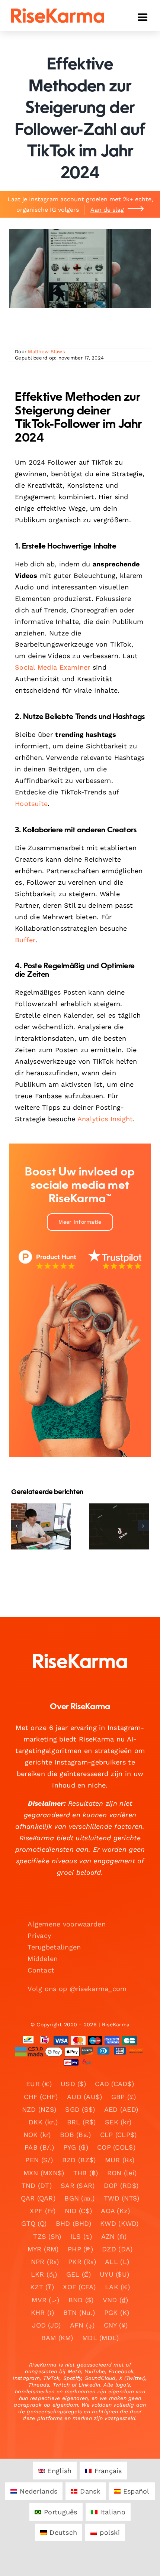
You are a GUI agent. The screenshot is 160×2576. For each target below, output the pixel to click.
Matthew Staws (47, 352)
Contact (41, 1970)
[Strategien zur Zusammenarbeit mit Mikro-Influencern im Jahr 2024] (119, 1526)
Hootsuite (31, 804)
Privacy (39, 1936)
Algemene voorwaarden (66, 1924)
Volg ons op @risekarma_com (77, 1989)
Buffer (25, 940)
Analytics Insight (105, 1119)
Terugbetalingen (54, 1947)
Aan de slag (107, 210)
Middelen (43, 1959)
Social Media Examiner (53, 667)
